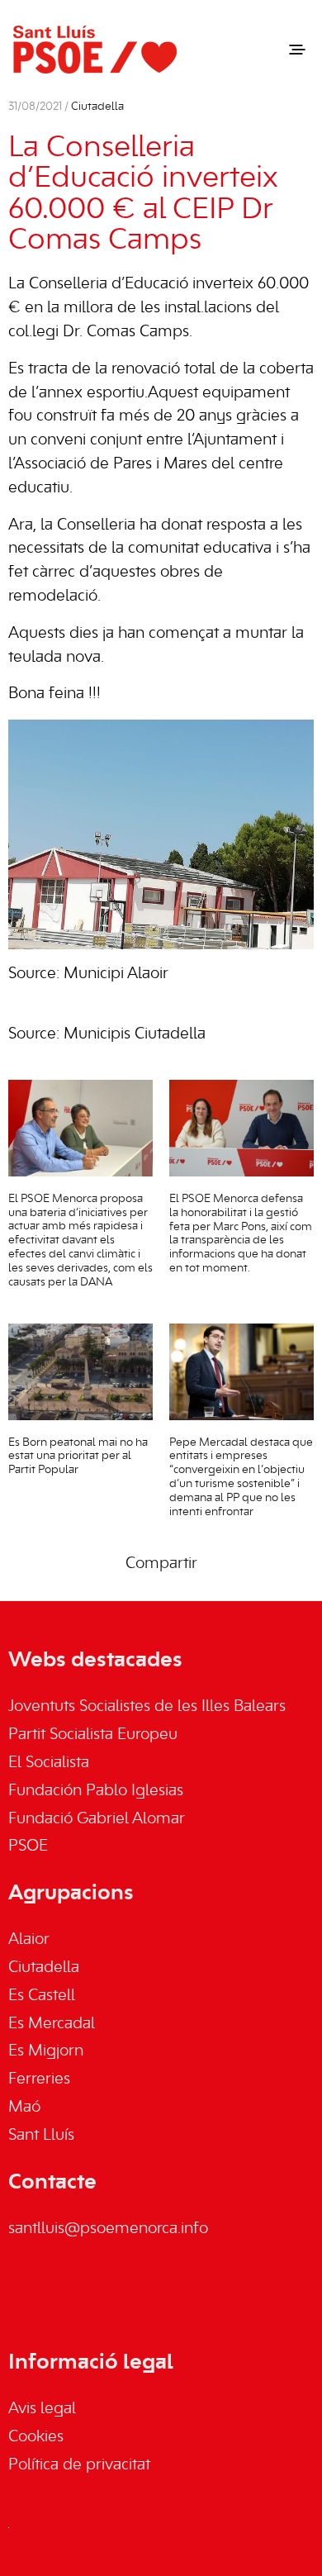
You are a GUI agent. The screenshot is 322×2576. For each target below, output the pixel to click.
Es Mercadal (52, 2024)
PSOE (28, 1846)
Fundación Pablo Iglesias (96, 1791)
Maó (24, 2108)
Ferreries (39, 2079)
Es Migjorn (46, 2051)
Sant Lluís (41, 2136)
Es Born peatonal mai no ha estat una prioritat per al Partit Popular (78, 1457)
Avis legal (42, 2409)
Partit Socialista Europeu (93, 1735)
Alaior (29, 1940)
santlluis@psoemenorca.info (108, 2229)
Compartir (161, 1564)
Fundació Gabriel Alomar (97, 1819)
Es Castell (42, 1996)
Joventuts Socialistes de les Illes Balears (147, 1707)
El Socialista (49, 1763)
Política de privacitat (79, 2465)
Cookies (36, 2437)
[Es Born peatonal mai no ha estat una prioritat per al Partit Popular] (80, 1372)
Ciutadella (97, 107)
